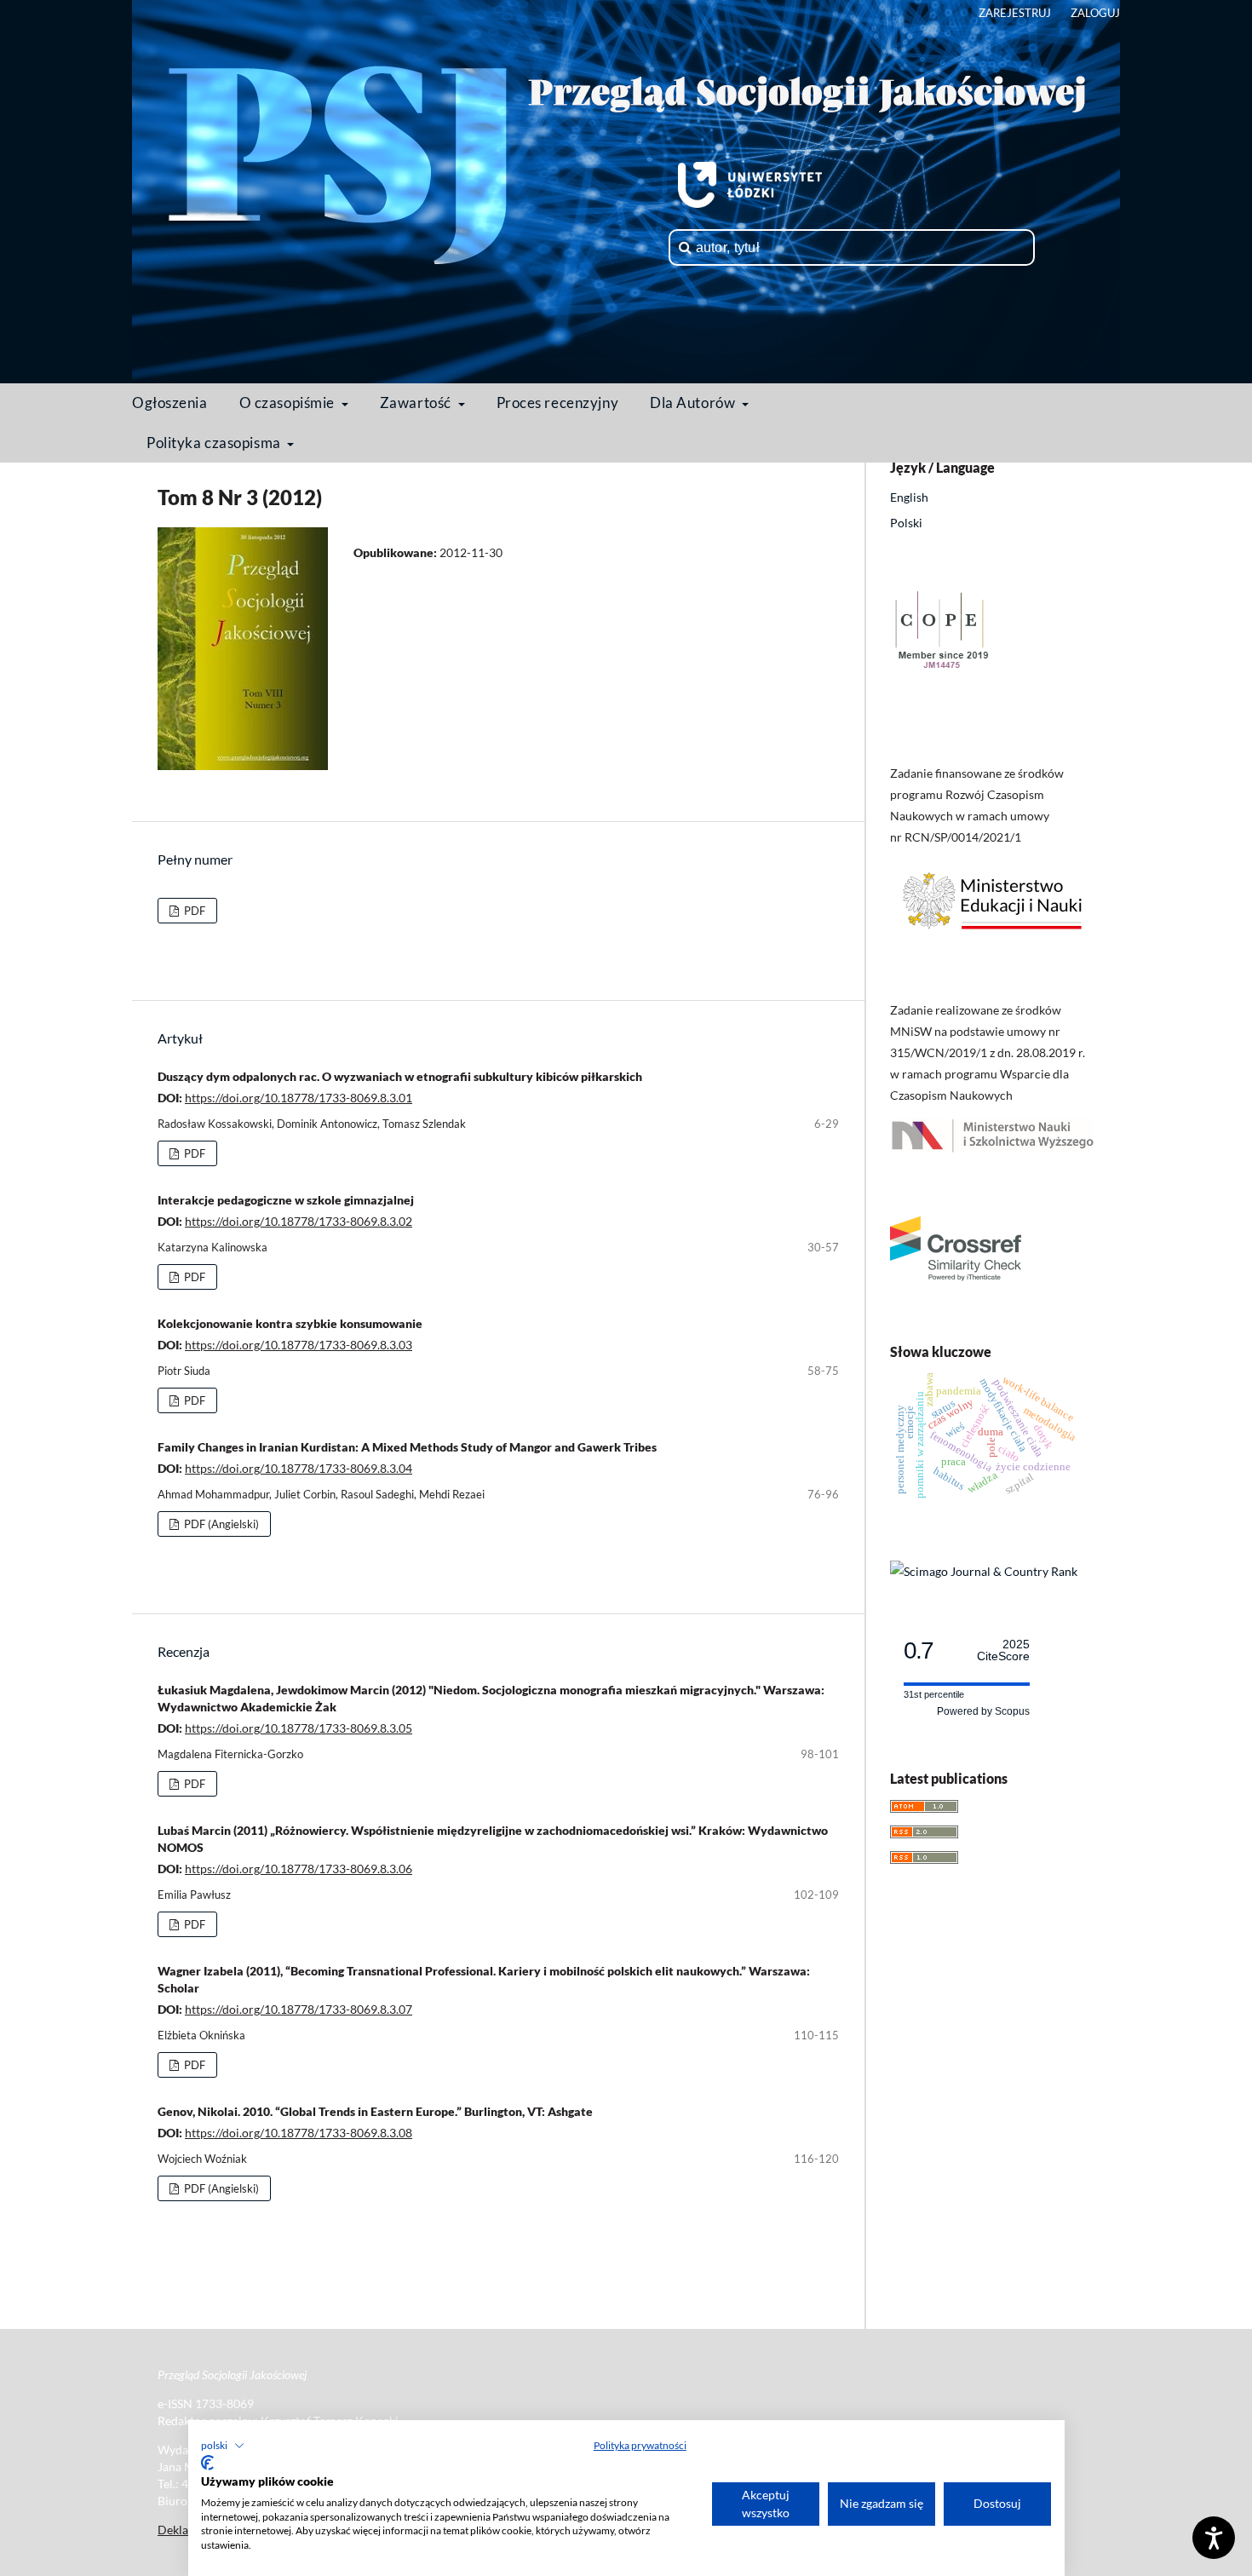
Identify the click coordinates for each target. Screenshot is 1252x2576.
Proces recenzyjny (558, 402)
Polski (906, 523)
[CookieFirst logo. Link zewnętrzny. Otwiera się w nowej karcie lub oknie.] (207, 2463)
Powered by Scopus (983, 1711)
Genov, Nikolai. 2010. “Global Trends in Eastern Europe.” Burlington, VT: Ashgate (375, 2111)
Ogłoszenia (170, 402)
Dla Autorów (694, 402)
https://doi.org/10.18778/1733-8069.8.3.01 (299, 1098)
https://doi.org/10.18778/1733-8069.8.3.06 (299, 1869)
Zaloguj (1095, 13)
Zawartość (417, 402)
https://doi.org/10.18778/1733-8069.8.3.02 (299, 1221)
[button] (223, 2446)
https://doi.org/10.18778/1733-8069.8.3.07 (299, 2009)
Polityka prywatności (640, 2445)
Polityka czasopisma (215, 443)
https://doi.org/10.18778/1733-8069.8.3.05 (299, 1728)
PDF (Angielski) (220, 1524)
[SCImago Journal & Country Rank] (984, 1571)
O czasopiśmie (289, 402)
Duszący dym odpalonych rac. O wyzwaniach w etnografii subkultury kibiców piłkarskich (400, 1076)
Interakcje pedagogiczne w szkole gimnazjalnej (286, 1200)
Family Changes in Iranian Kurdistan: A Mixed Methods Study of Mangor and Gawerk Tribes (407, 1447)
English (909, 497)
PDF (193, 911)
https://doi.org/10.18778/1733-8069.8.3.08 (299, 2133)
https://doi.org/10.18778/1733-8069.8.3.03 (299, 1345)
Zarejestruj (1015, 13)
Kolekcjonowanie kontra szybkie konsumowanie (290, 1323)
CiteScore (1003, 1650)
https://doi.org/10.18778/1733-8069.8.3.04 (299, 1468)
